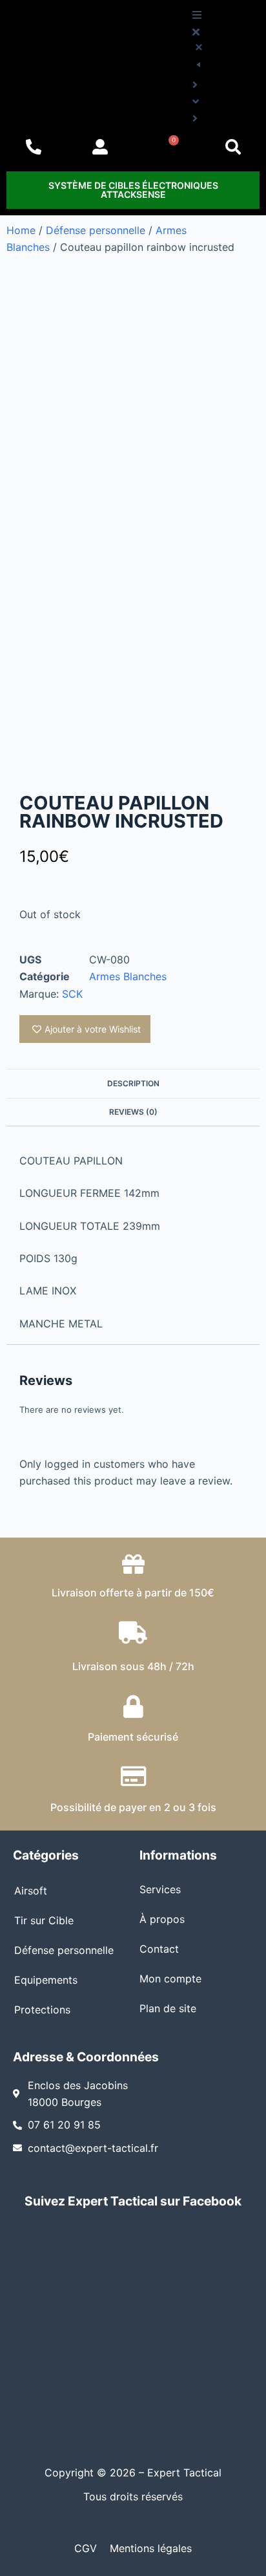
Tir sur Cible (44, 1920)
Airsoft (31, 1891)
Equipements (46, 1980)
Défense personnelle (96, 230)
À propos (162, 1919)
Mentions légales (151, 2548)
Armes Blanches (128, 976)
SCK (72, 994)
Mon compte (170, 1979)
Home (21, 230)
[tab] (133, 1083)
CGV (86, 2548)
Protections (42, 2010)
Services (160, 1889)
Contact (159, 1949)
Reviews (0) (133, 1112)
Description (133, 1083)
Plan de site (168, 2008)
